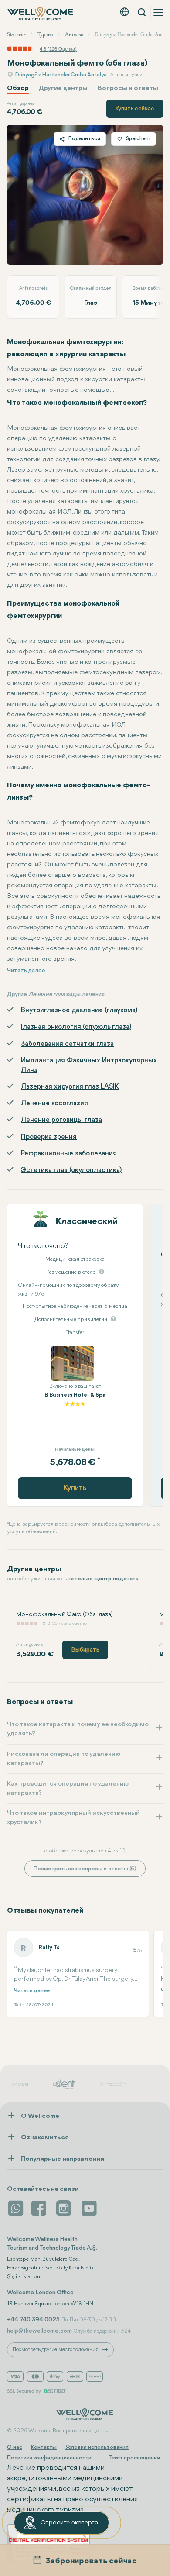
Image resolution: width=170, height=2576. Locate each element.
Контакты (44, 2447)
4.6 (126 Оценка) (58, 49)
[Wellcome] (41, 14)
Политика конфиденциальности (49, 2458)
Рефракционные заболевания (69, 1154)
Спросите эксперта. (70, 2523)
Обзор (18, 88)
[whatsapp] (16, 2208)
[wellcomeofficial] (40, 2208)
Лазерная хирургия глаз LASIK (70, 1087)
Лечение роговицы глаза (61, 1120)
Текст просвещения (134, 2458)
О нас (15, 2447)
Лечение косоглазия (54, 1104)
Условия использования (97, 2447)
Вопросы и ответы (128, 88)
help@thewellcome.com (39, 2331)
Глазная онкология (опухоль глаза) (76, 1027)
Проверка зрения (49, 1137)
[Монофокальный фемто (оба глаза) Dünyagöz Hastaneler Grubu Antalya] (85, 195)
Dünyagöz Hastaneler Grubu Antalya (61, 75)
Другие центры (63, 88)
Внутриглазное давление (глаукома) (79, 1010)
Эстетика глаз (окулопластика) (71, 1170)
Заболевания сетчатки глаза (67, 1044)
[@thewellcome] (89, 2208)
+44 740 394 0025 (33, 2320)
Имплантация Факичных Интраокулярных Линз (89, 1066)
